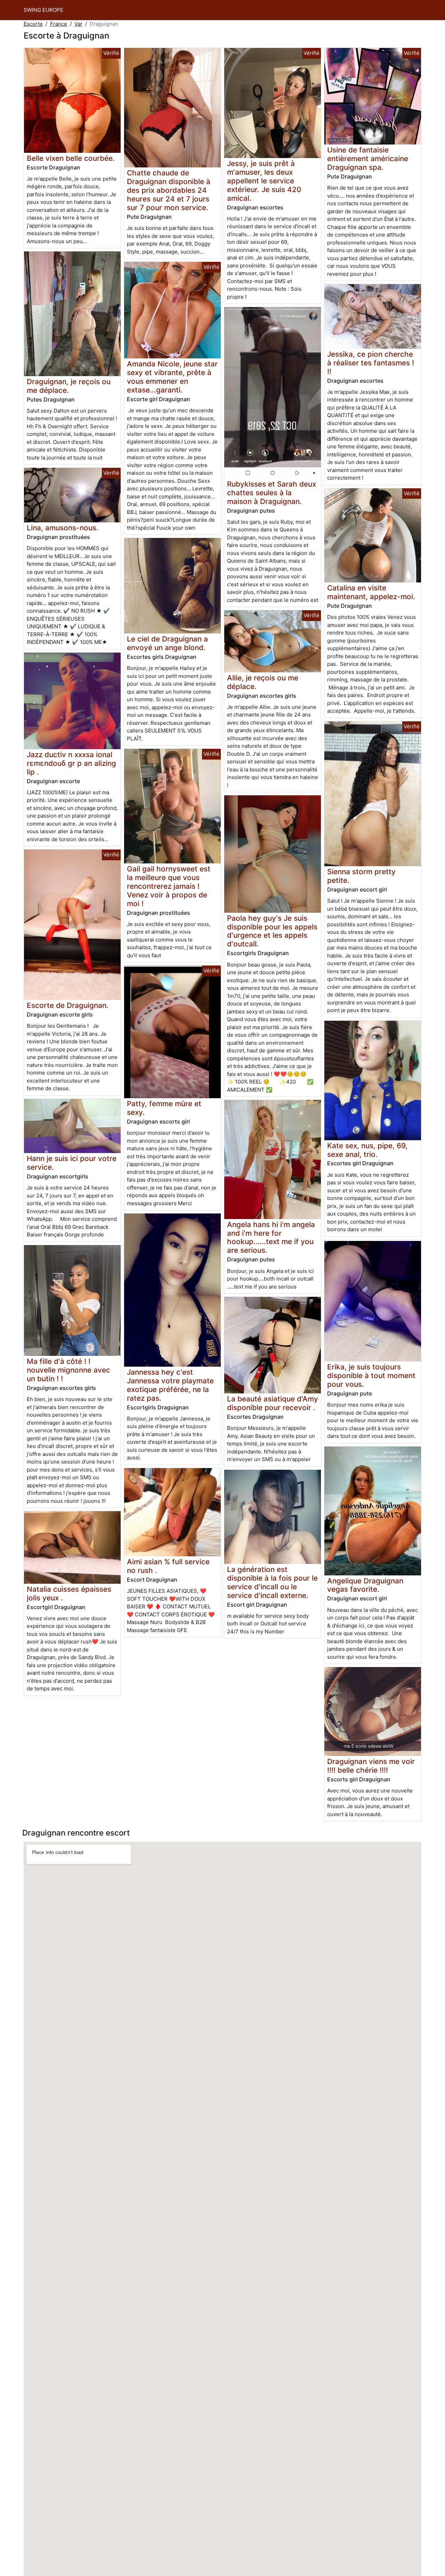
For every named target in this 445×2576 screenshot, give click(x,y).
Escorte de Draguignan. (68, 1005)
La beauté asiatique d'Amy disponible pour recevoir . (273, 1403)
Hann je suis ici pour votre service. (72, 1163)
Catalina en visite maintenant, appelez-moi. (371, 592)
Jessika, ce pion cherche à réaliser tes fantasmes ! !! (371, 363)
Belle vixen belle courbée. (71, 158)
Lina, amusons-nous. (63, 528)
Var (78, 24)
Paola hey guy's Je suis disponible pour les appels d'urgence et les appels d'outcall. (272, 931)
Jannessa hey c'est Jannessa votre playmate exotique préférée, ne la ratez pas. (170, 1385)
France (59, 24)
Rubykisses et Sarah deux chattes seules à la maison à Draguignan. (272, 493)
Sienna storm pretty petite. (361, 876)
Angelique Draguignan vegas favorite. (365, 1585)
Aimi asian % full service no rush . (168, 1566)
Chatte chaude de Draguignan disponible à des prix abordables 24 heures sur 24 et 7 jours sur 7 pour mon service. (169, 190)
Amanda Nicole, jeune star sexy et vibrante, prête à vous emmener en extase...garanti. (172, 377)
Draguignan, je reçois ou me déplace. (69, 386)
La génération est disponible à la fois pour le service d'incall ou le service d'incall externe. (272, 1582)
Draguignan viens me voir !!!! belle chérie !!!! (371, 1766)
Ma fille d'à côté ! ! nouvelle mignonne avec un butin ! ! (68, 1370)
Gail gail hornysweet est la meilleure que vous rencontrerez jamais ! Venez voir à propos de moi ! (169, 886)
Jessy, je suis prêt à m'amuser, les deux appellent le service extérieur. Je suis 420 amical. (264, 181)
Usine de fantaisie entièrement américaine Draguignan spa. (368, 159)
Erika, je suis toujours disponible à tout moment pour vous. (371, 1376)
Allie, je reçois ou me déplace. (263, 682)
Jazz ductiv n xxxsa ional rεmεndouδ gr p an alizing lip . (71, 763)
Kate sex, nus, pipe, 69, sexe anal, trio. (367, 1150)
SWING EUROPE (43, 10)
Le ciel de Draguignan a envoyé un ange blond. (167, 643)
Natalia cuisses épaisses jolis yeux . (69, 1593)
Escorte (33, 24)
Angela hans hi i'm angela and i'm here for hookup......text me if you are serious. (271, 1237)
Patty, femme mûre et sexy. (164, 1108)
